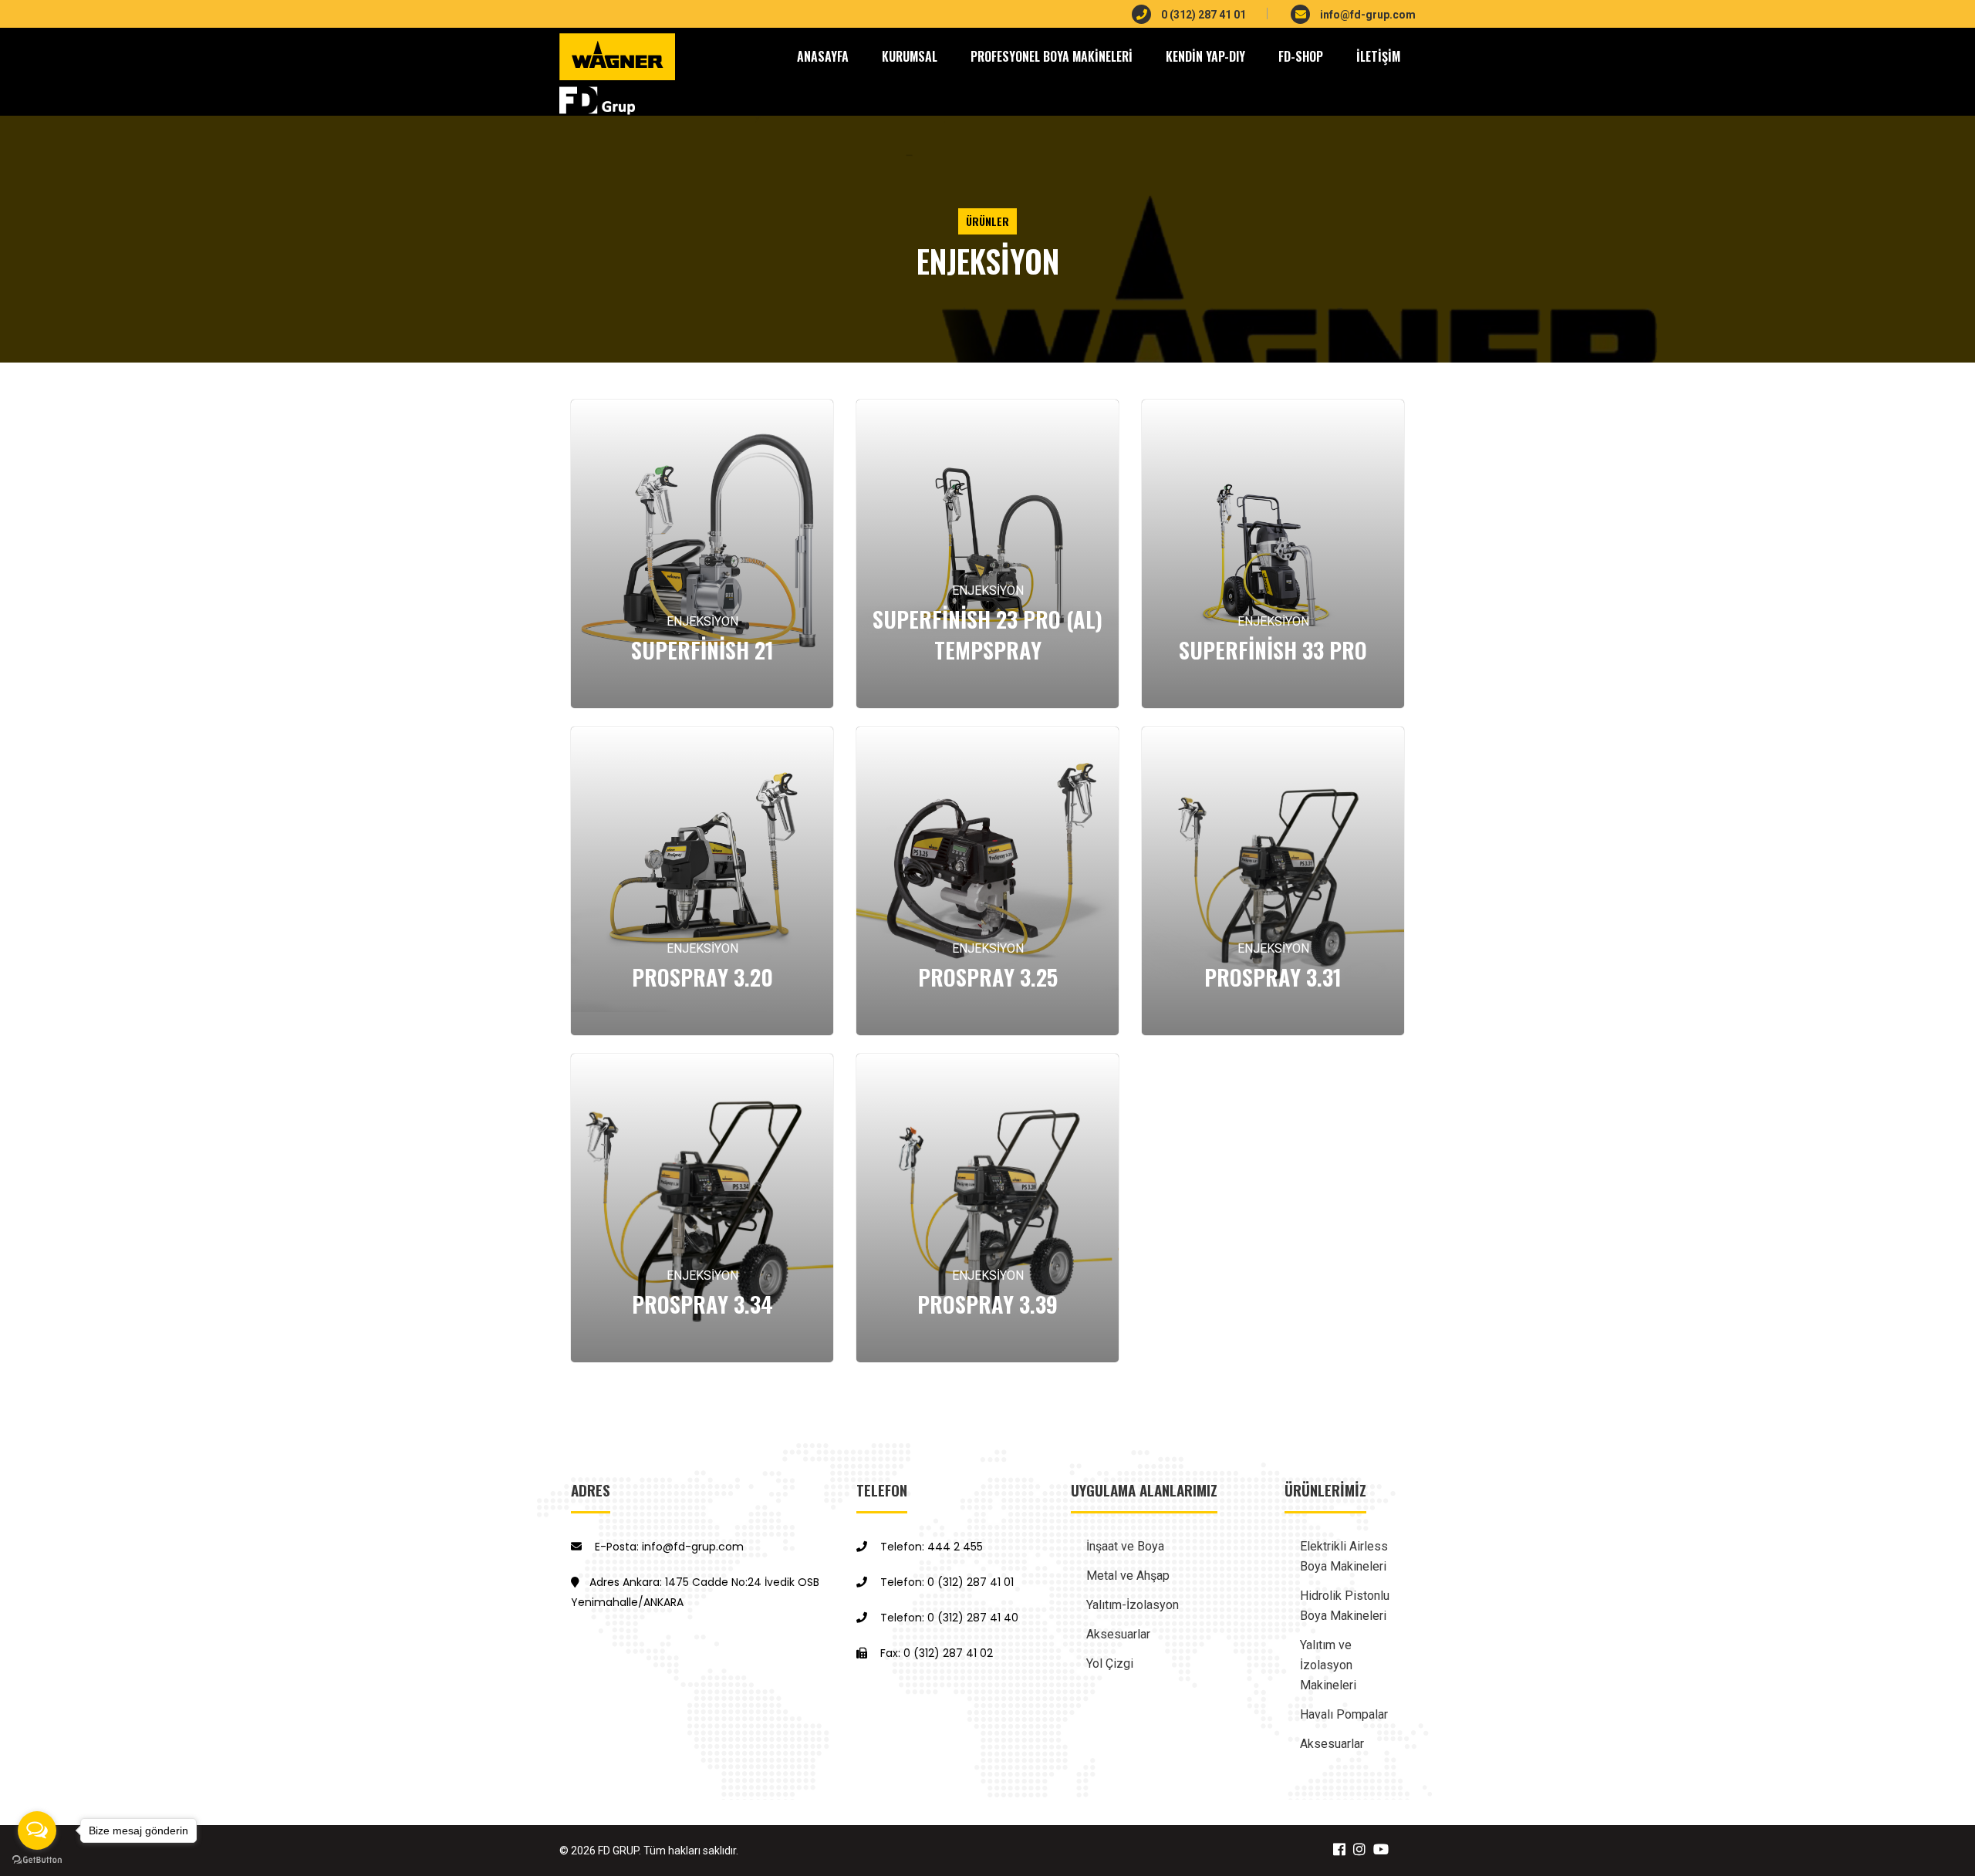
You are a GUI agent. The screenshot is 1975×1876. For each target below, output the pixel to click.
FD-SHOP (1301, 56)
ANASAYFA (823, 56)
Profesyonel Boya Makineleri (1052, 56)
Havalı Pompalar (1344, 1714)
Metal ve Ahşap (1128, 1576)
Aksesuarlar (1118, 1634)
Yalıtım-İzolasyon (1133, 1605)
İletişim (1378, 56)
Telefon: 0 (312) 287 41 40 (948, 1618)
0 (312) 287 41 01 (1202, 15)
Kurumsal (910, 56)
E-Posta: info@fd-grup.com (668, 1547)
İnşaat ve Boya (1125, 1546)
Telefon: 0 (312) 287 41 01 (945, 1582)
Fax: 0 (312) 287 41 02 (935, 1653)
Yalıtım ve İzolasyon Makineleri (1328, 1665)
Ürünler (987, 221)
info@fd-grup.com (1367, 15)
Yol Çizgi (1110, 1663)
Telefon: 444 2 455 (930, 1547)
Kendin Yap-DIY (1205, 56)
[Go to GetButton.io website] (37, 1860)
